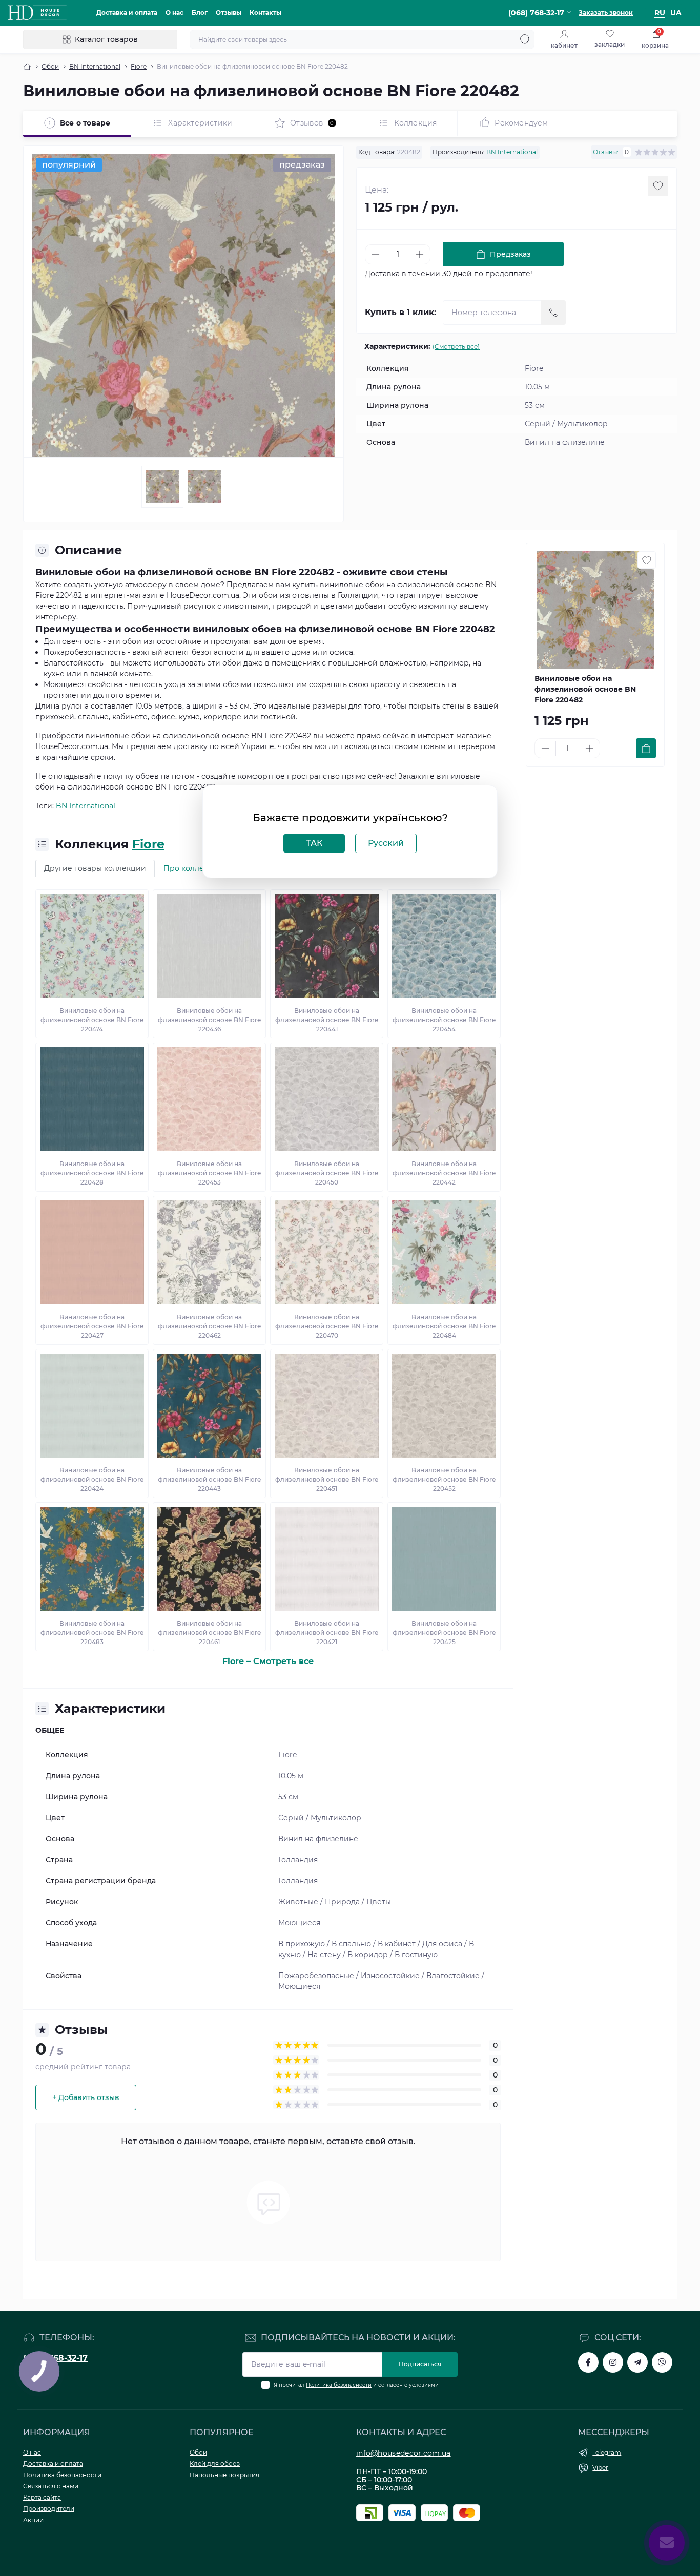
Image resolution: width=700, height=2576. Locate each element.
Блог (200, 13)
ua (676, 13)
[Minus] (376, 254)
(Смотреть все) (456, 347)
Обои (50, 66)
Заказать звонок (606, 13)
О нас (174, 13)
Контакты (265, 13)
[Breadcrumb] (27, 67)
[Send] (553, 313)
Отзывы (229, 13)
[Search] (525, 39)
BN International (95, 66)
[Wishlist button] (658, 186)
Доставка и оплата (127, 13)
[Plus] (420, 254)
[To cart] (646, 748)
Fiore (139, 66)
